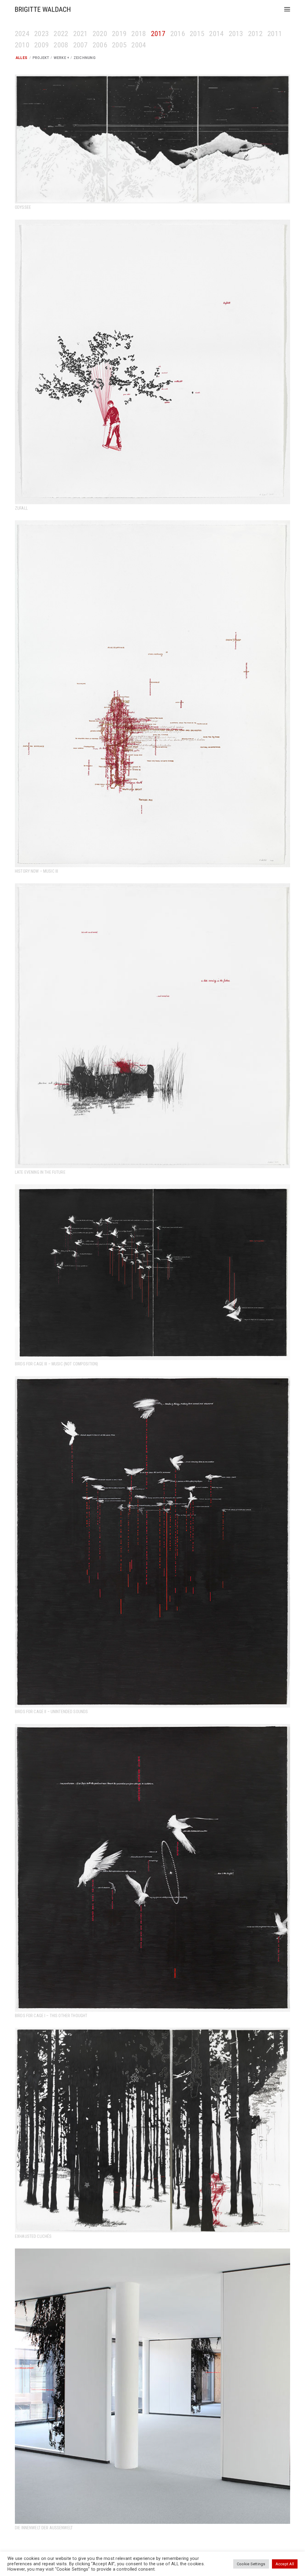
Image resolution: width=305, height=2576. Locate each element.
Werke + (62, 58)
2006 (100, 45)
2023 (42, 34)
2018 (139, 34)
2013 (236, 34)
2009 (42, 45)
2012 (255, 34)
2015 (197, 34)
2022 (61, 34)
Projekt (41, 58)
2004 (139, 45)
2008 (61, 45)
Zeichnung (85, 58)
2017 (158, 34)
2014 (216, 34)
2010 (22, 45)
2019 (119, 34)
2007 (81, 45)
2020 (100, 34)
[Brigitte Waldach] (43, 9)
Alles (21, 58)
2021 (81, 34)
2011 (275, 34)
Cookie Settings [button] (251, 2564)
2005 (119, 45)
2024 (22, 34)
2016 (178, 34)
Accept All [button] (285, 2564)
